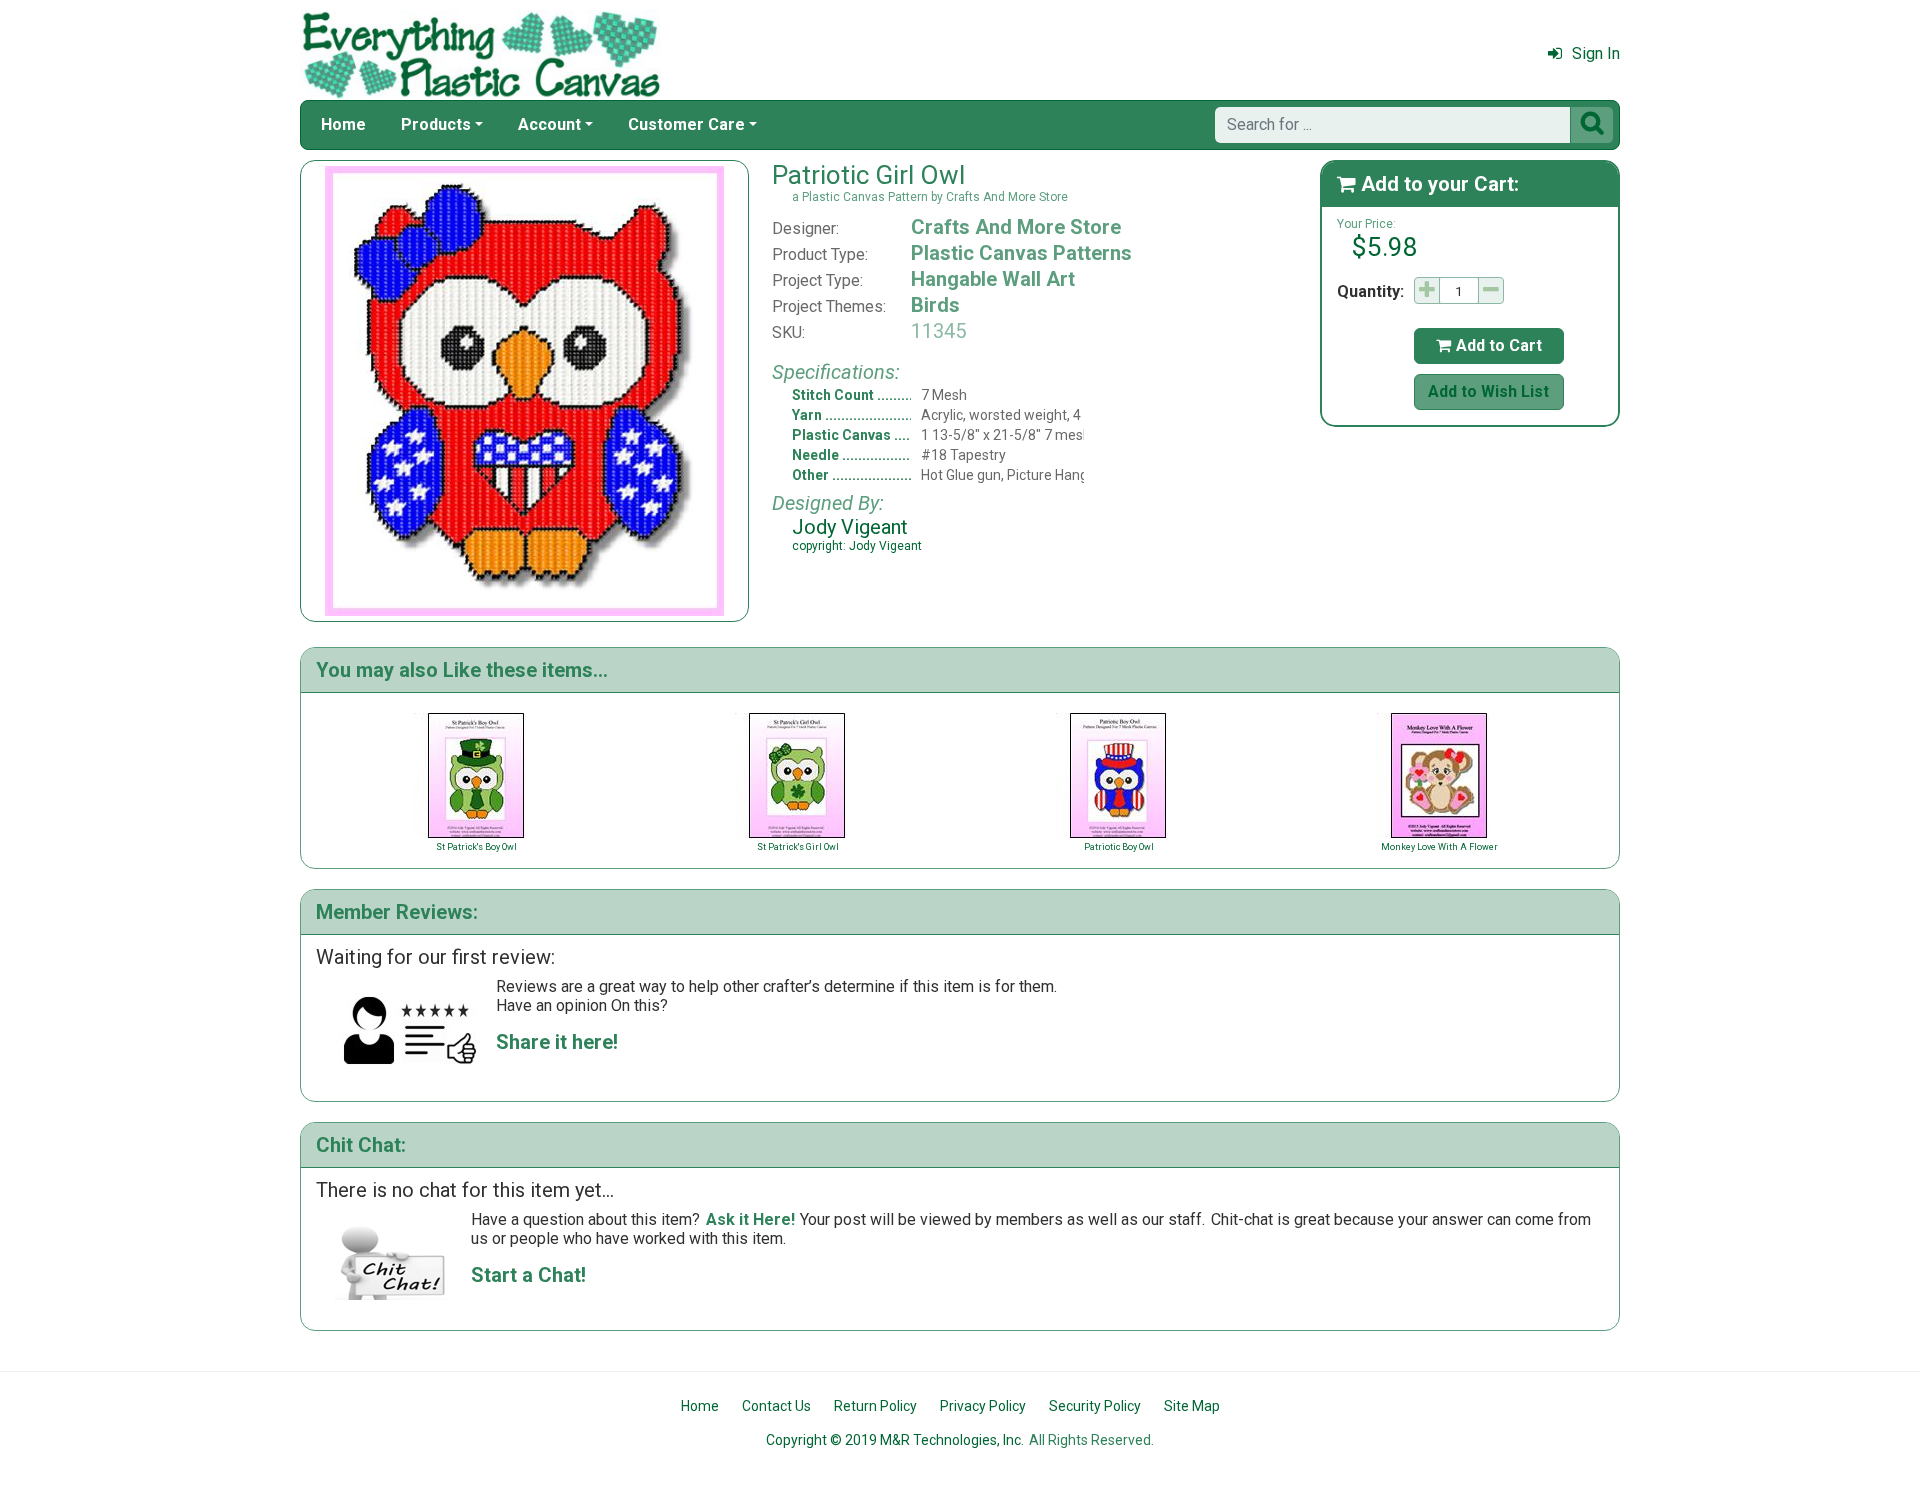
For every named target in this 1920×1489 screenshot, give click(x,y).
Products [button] (436, 124)
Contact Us (776, 1406)
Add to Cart (1489, 345)
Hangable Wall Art (993, 279)
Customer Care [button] (686, 124)
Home (343, 124)
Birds (935, 305)
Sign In (1596, 53)
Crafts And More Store (1016, 227)
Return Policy (875, 1406)
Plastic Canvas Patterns (1021, 253)
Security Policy (1095, 1406)
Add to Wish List (1488, 391)
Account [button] (549, 124)
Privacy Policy (983, 1406)
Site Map (1192, 1406)
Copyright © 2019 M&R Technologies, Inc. (895, 1440)
